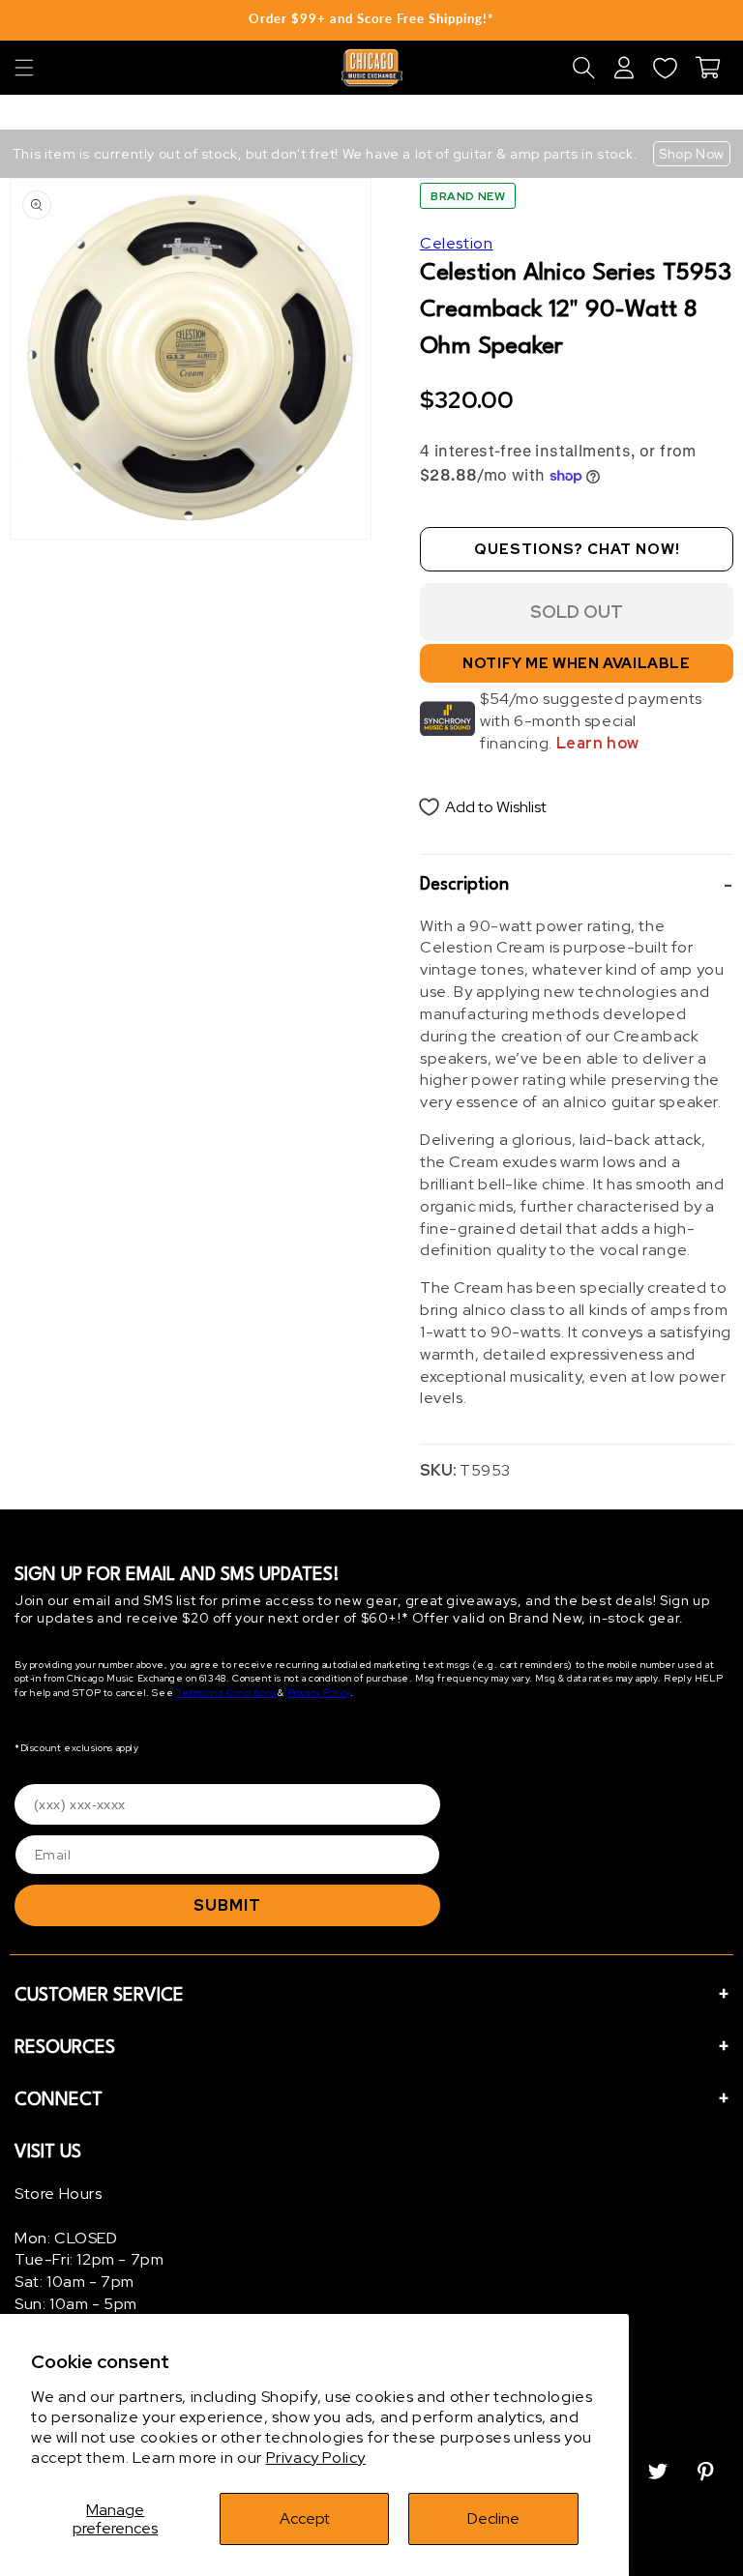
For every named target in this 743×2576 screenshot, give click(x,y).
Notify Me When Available (576, 663)
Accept (305, 2518)
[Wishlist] (665, 68)
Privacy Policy (316, 2458)
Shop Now (692, 154)
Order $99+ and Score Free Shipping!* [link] (371, 18)
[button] (24, 68)
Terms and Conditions (226, 1693)
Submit (227, 1905)
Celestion (456, 243)
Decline (493, 2518)
